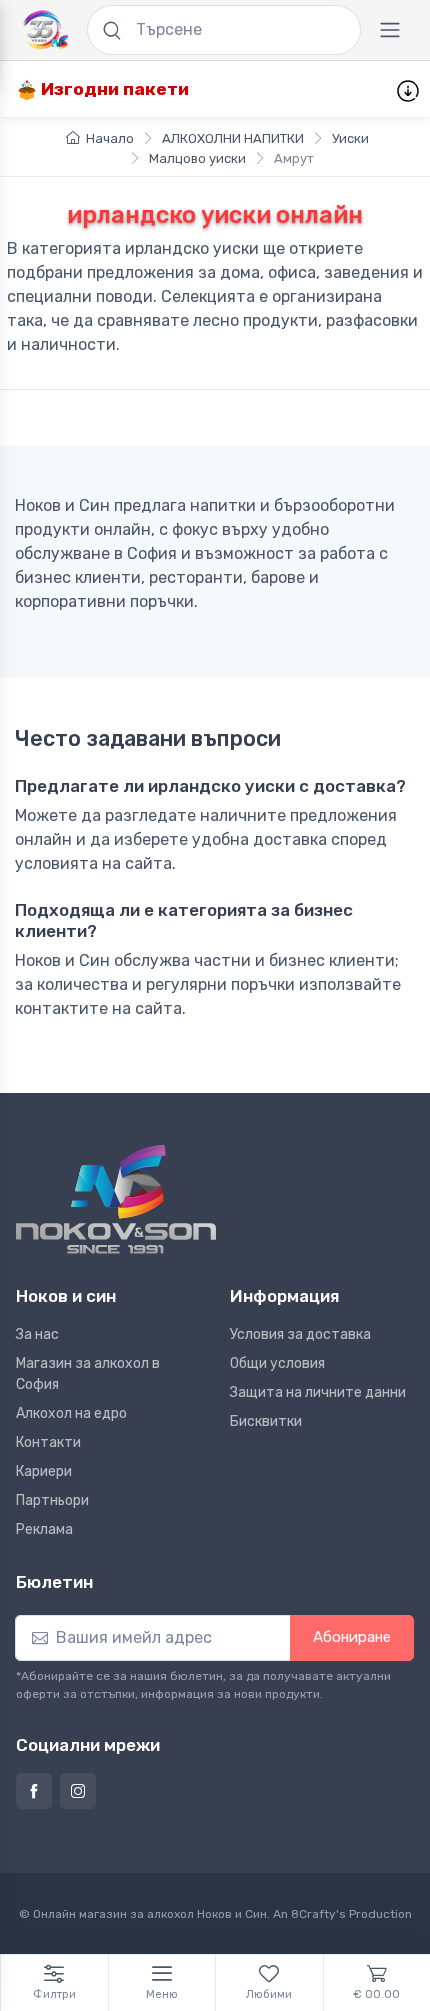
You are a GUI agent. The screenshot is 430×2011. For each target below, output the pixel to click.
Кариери (44, 1471)
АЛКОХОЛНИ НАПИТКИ (233, 138)
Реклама (44, 1529)
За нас (37, 1334)
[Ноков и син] (116, 1199)
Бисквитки (266, 1421)
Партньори (52, 1500)
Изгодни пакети (113, 89)
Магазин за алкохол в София (88, 1374)
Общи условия (277, 1363)
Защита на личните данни (318, 1392)
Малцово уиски (197, 158)
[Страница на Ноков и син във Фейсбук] (34, 1791)
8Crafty (313, 1914)
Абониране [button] (352, 1637)
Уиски (350, 138)
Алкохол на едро (71, 1413)
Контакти (48, 1442)
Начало (110, 138)
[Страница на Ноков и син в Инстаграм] (78, 1791)
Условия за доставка (300, 1334)
